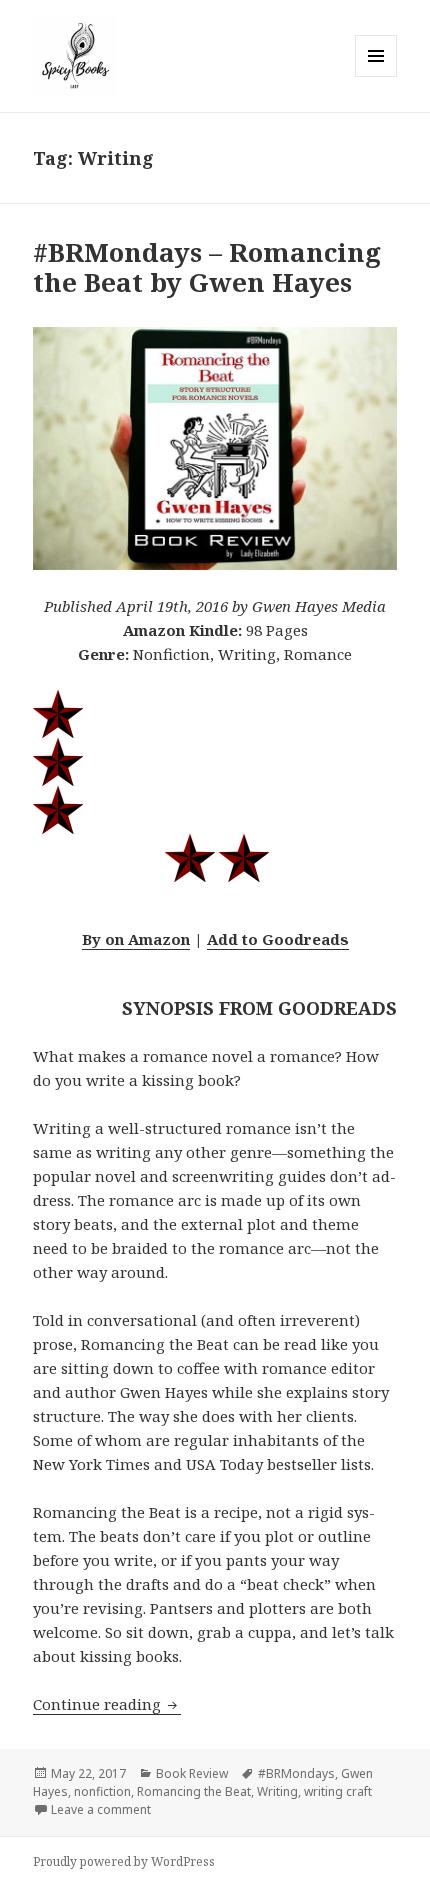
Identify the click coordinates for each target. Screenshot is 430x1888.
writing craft (338, 1791)
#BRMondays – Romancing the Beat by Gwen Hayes (207, 267)
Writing (277, 1791)
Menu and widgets (376, 76)
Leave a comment (101, 1809)
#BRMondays (296, 1773)
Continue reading (107, 1704)
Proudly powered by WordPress (124, 1861)
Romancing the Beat (194, 1791)
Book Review (192, 1773)
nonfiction (102, 1791)
